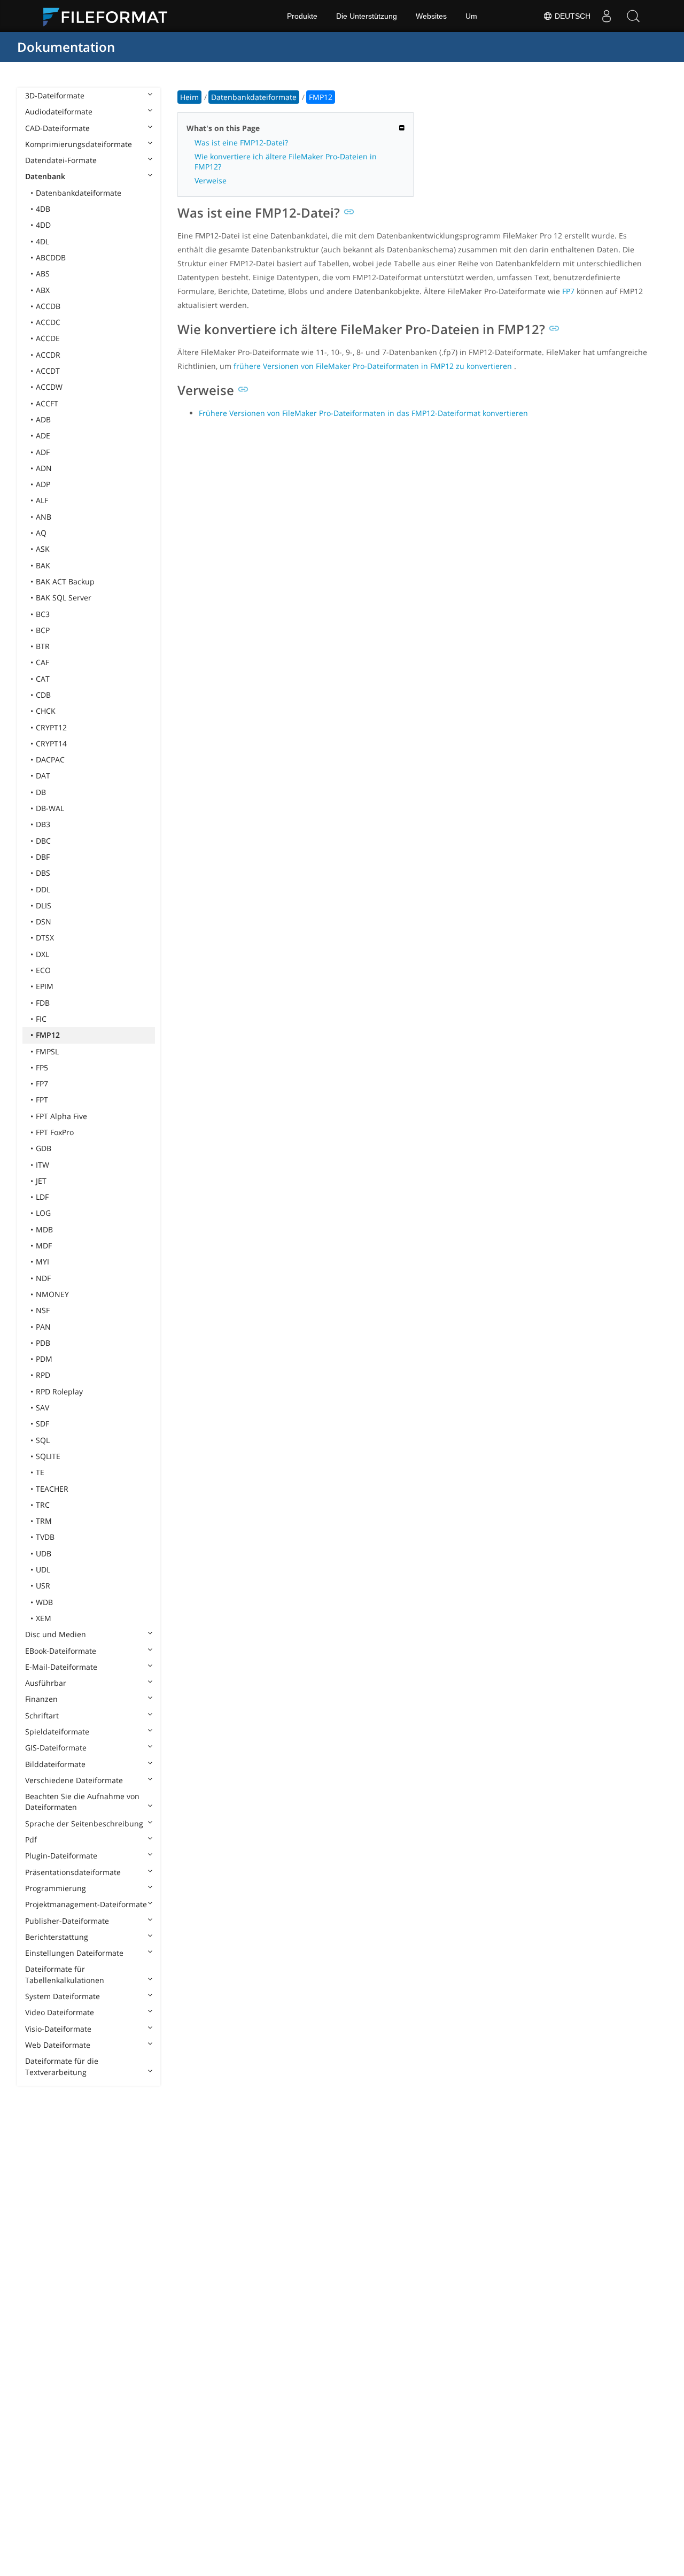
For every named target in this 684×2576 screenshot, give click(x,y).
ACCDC (48, 322)
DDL (43, 889)
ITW (42, 1165)
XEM (44, 1618)
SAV (42, 1407)
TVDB (45, 1537)
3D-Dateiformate (55, 95)
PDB (43, 1343)
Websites (431, 16)
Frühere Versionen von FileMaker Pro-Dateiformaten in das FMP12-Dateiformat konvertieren (363, 413)
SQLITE (48, 1456)
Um (471, 16)
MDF (44, 1245)
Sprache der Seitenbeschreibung (84, 1823)
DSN (44, 921)
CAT (43, 679)
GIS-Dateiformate (56, 1748)
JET (41, 1181)
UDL (43, 1569)
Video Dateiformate (60, 2012)
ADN (44, 468)
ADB (43, 419)
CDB (43, 695)
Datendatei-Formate (61, 160)
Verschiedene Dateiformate (74, 1780)
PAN (43, 1327)
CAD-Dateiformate (57, 128)
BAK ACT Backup (65, 581)
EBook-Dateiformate (61, 1651)
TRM (44, 1521)
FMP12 (48, 1035)
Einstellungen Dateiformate (74, 1953)
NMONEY (52, 1294)
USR (43, 1586)
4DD (43, 225)
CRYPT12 (51, 727)
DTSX (45, 938)
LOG (43, 1213)
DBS (43, 873)
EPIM (45, 986)
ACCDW (49, 387)
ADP (43, 484)
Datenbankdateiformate (79, 193)
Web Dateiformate (58, 2045)
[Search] (633, 16)
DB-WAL (50, 808)
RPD (43, 1375)
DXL (42, 954)
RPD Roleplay (59, 1391)
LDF (42, 1197)
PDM (44, 1359)
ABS (43, 273)
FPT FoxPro (55, 1132)
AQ (41, 533)
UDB (44, 1553)
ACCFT (47, 403)
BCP (43, 630)
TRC (43, 1505)
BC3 (43, 614)
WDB (44, 1602)
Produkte (302, 16)
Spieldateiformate (57, 1732)
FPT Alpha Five (61, 1116)
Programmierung (56, 1888)
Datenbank (45, 176)
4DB (43, 209)
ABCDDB (51, 257)
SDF (42, 1424)
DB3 (43, 824)
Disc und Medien (56, 1634)
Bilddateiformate (55, 1764)
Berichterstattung (57, 1937)
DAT (43, 776)
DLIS (44, 905)
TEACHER (52, 1489)
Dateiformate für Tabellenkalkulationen (65, 1974)
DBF (43, 857)
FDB (43, 1003)
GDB (44, 1148)
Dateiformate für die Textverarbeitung (62, 2066)
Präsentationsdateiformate (73, 1872)
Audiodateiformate (59, 111)
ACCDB (48, 306)
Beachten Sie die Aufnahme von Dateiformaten (82, 1802)
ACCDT (48, 371)
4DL (42, 241)
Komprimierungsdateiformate (79, 144)
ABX (43, 290)
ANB (44, 517)
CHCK (46, 711)
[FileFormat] (110, 16)
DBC (43, 841)
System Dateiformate (63, 1996)
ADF (43, 452)
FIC (41, 1019)
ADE (43, 435)
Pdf (31, 1840)
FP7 (42, 1083)
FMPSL (47, 1051)
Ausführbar (46, 1683)
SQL (43, 1440)
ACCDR (48, 355)
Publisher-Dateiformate (67, 1921)
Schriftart (42, 1715)
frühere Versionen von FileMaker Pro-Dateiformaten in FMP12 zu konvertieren (373, 366)
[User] (607, 16)
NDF (43, 1278)
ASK (43, 549)
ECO (43, 970)
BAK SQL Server (64, 597)
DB (41, 792)
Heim (189, 97)
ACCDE (48, 338)
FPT (42, 1100)
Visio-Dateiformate (58, 2029)
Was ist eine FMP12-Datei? (241, 142)
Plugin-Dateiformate (61, 1856)
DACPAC (50, 759)
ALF (42, 500)
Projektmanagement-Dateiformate (86, 1904)
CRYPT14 (51, 743)
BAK (43, 565)
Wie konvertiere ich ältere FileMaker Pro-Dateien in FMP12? (286, 161)
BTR (43, 646)
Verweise (211, 180)
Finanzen (41, 1699)
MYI (42, 1262)
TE (40, 1472)
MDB (44, 1229)
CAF (42, 662)
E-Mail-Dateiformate (61, 1667)
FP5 (42, 1067)
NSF (43, 1310)
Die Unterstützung (367, 16)
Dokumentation (66, 47)
